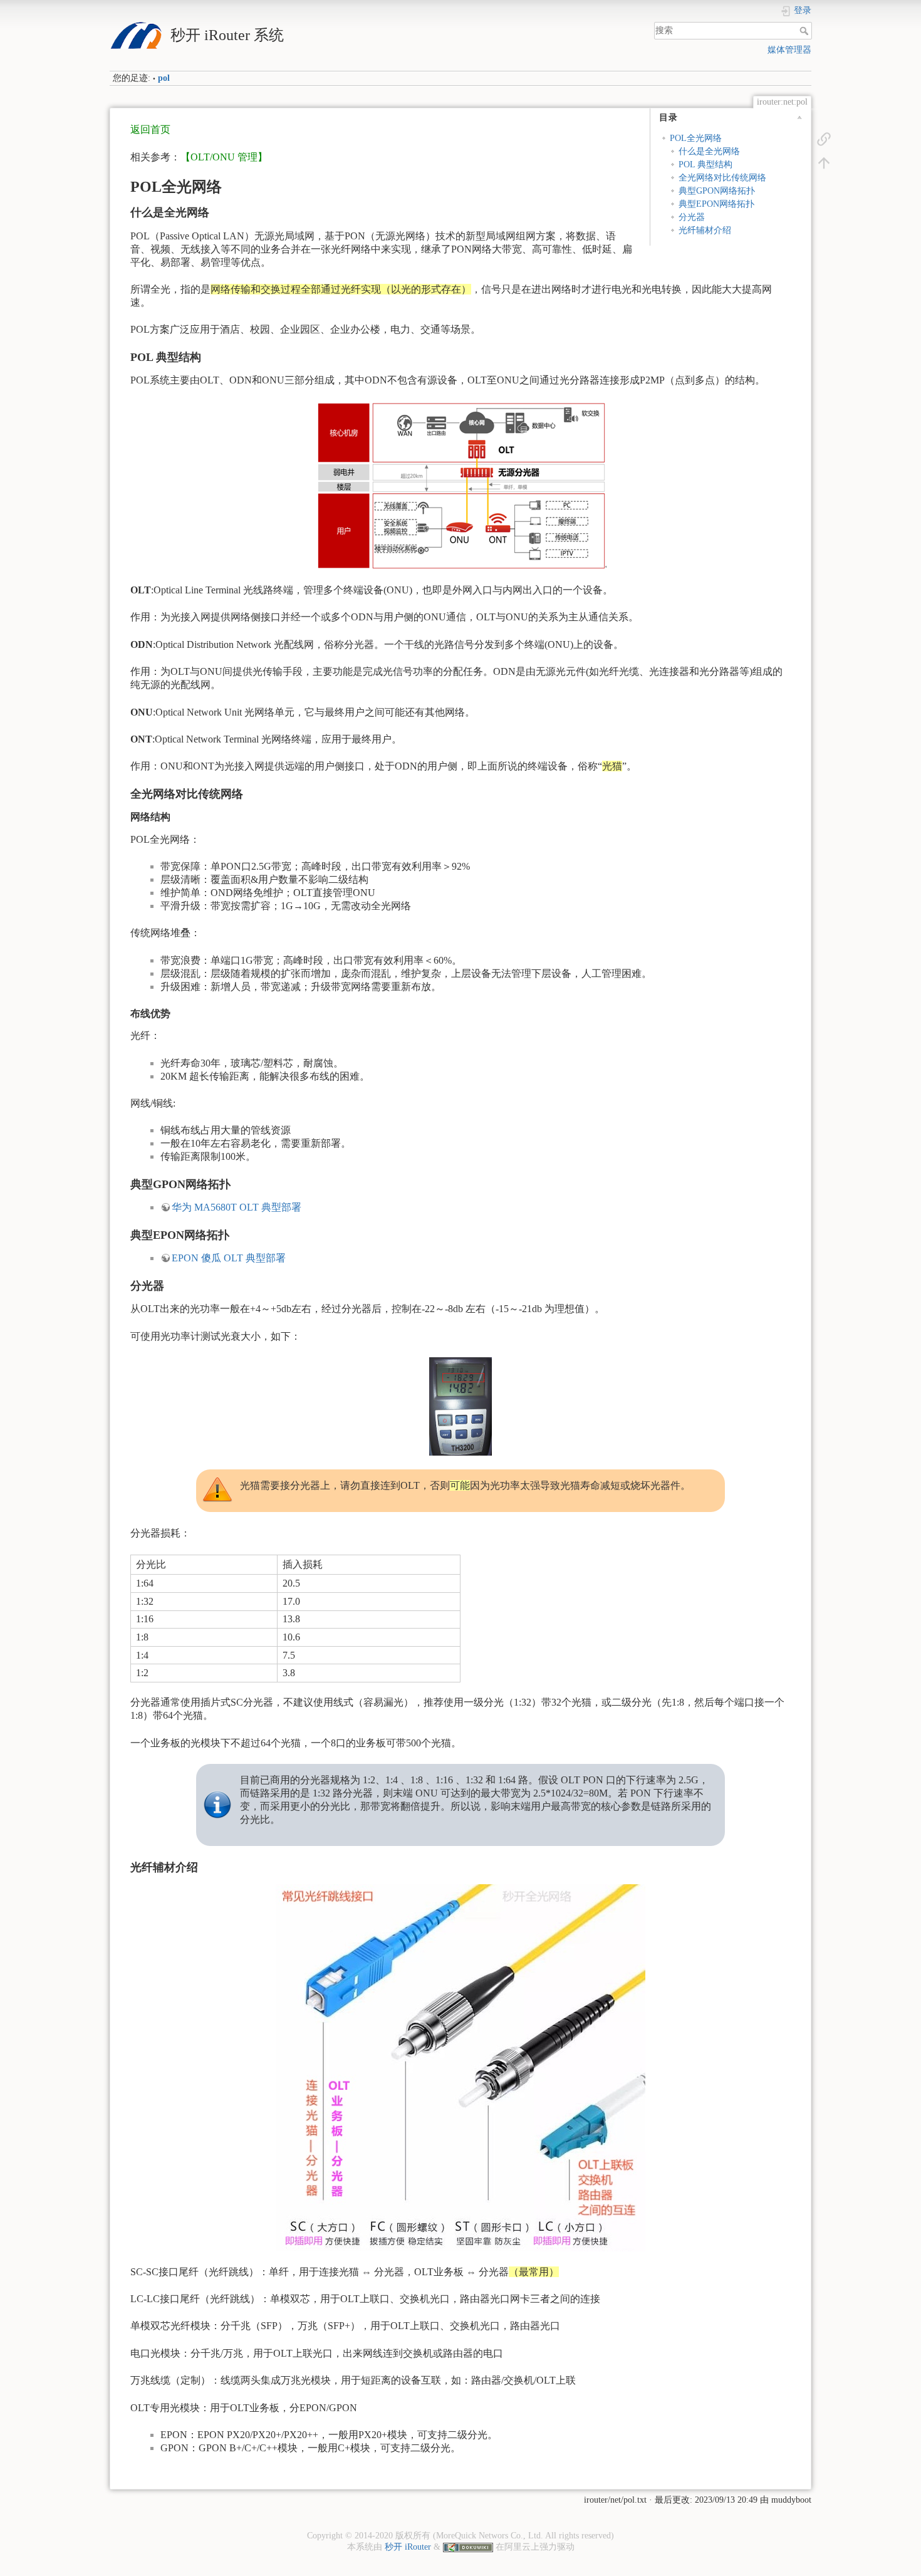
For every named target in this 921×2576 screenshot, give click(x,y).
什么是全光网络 (709, 151)
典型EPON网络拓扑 (716, 204)
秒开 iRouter (408, 2547)
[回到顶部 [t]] (824, 162)
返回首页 (150, 129)
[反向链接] (824, 138)
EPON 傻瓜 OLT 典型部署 (229, 1258)
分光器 (692, 217)
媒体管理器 (789, 50)
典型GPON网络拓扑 (717, 191)
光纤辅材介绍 (705, 230)
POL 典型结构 (705, 164)
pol (164, 78)
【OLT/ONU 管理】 (224, 157)
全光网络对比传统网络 (722, 178)
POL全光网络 (696, 138)
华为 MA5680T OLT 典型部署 (237, 1207)
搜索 (805, 31)
